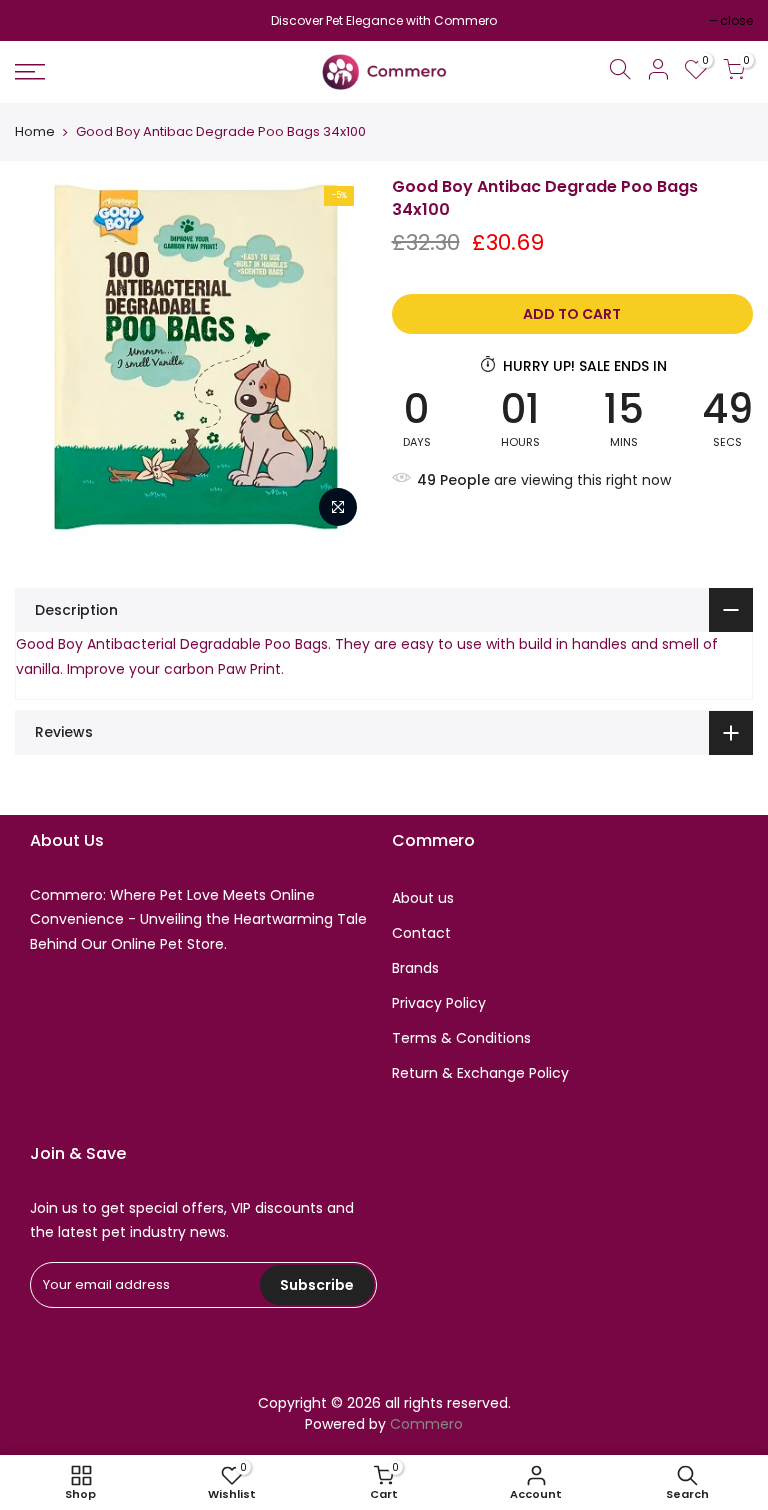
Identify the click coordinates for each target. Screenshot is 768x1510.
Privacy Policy (439, 1003)
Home (35, 132)
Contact (421, 933)
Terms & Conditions (461, 1038)
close (41, 20)
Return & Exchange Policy (480, 1073)
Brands (415, 968)
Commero (426, 1424)
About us (423, 898)
